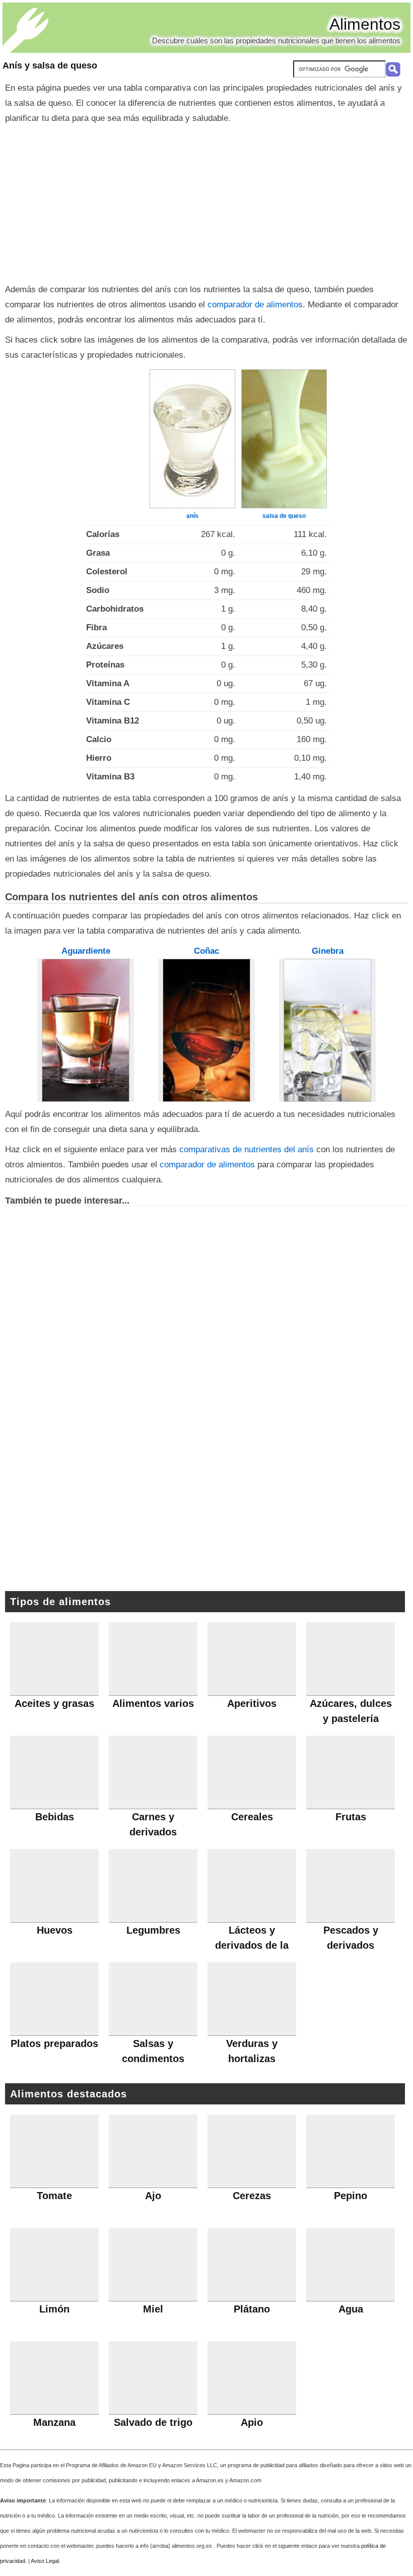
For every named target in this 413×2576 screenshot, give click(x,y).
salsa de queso (284, 516)
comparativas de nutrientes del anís (247, 1149)
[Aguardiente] (86, 1030)
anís (192, 516)
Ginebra (328, 951)
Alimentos (365, 24)
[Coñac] (206, 1030)
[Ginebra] (327, 1030)
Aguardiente (86, 951)
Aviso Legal (45, 2561)
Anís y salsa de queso (50, 65)
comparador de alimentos (255, 305)
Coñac (206, 951)
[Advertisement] (206, 202)
